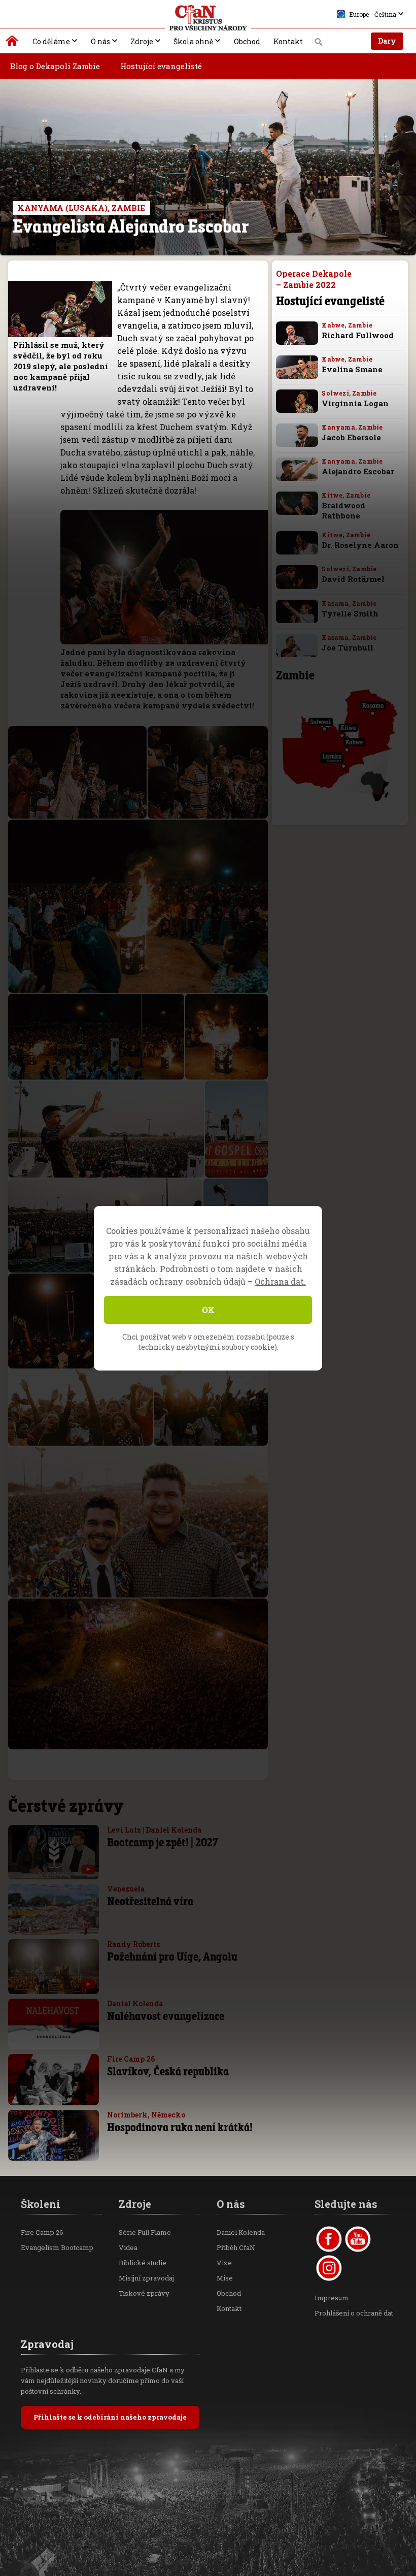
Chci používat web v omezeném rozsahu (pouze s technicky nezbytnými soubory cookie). (208, 1342)
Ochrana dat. (280, 1281)
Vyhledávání (319, 45)
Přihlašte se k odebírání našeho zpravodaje (110, 2417)
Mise (225, 2278)
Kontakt (288, 41)
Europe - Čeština (373, 14)
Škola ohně (193, 41)
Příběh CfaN (236, 2247)
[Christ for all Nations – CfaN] (208, 18)
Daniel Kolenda (241, 2232)
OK (208, 1310)
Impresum (332, 2298)
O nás (100, 41)
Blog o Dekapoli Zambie (55, 66)
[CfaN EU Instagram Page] (329, 2268)
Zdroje (142, 41)
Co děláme (51, 41)
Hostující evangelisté (161, 66)
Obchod (247, 41)
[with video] (88, 1869)
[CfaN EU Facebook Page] (329, 2239)
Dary (387, 41)
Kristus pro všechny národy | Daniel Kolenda (12, 43)
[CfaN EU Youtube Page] (358, 2239)
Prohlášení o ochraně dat (354, 2313)
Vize (224, 2263)
